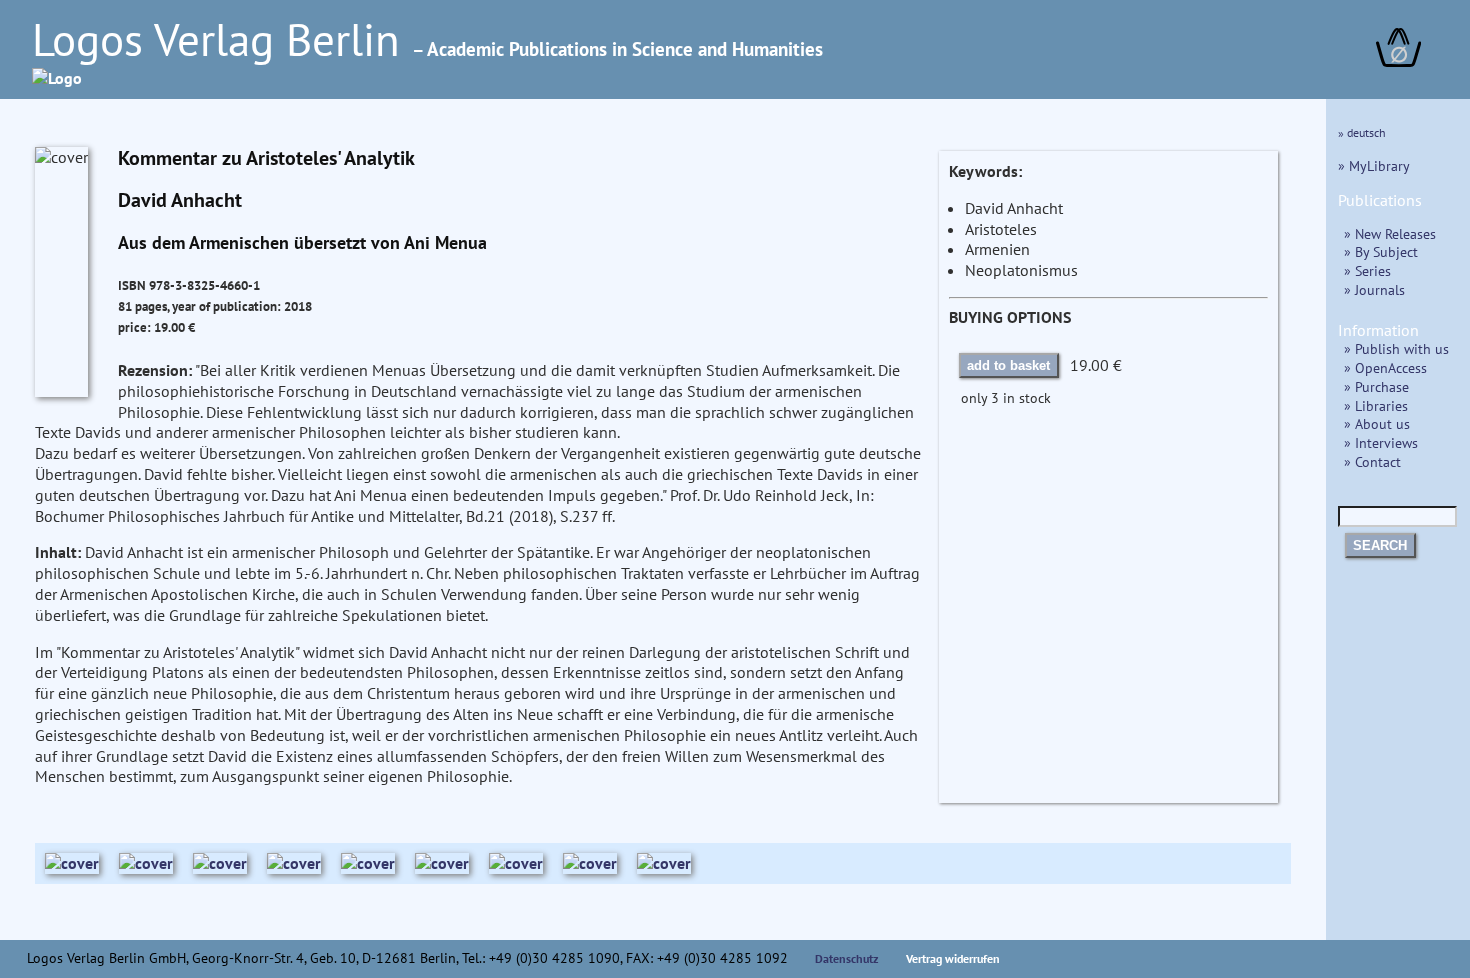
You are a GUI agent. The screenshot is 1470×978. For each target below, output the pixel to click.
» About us (1377, 423)
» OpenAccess (1385, 367)
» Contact (1372, 461)
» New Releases (1390, 233)
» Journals (1374, 289)
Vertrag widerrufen (953, 958)
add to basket (1008, 365)
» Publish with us (1396, 348)
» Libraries (1376, 405)
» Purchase (1376, 386)
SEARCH (1380, 545)
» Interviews (1381, 442)
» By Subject (1381, 251)
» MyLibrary (1374, 165)
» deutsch (1362, 132)
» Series (1367, 270)
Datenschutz (847, 958)
